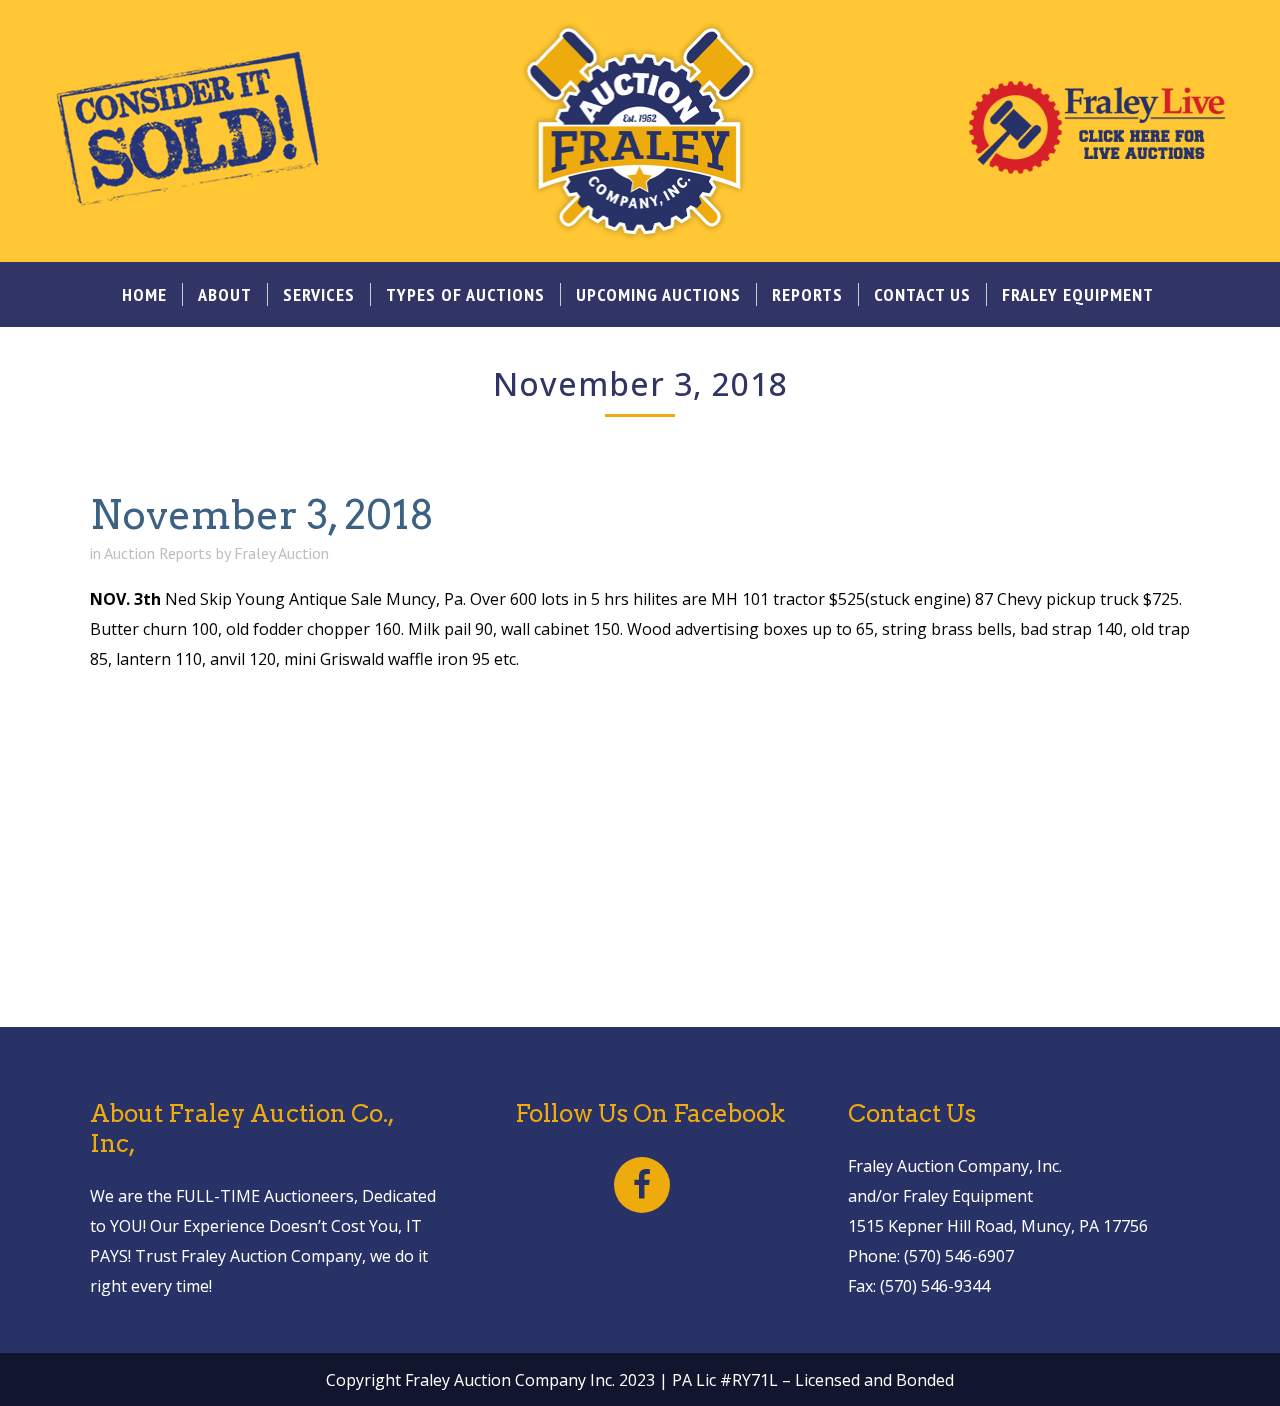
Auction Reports (158, 553)
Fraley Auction (281, 553)
